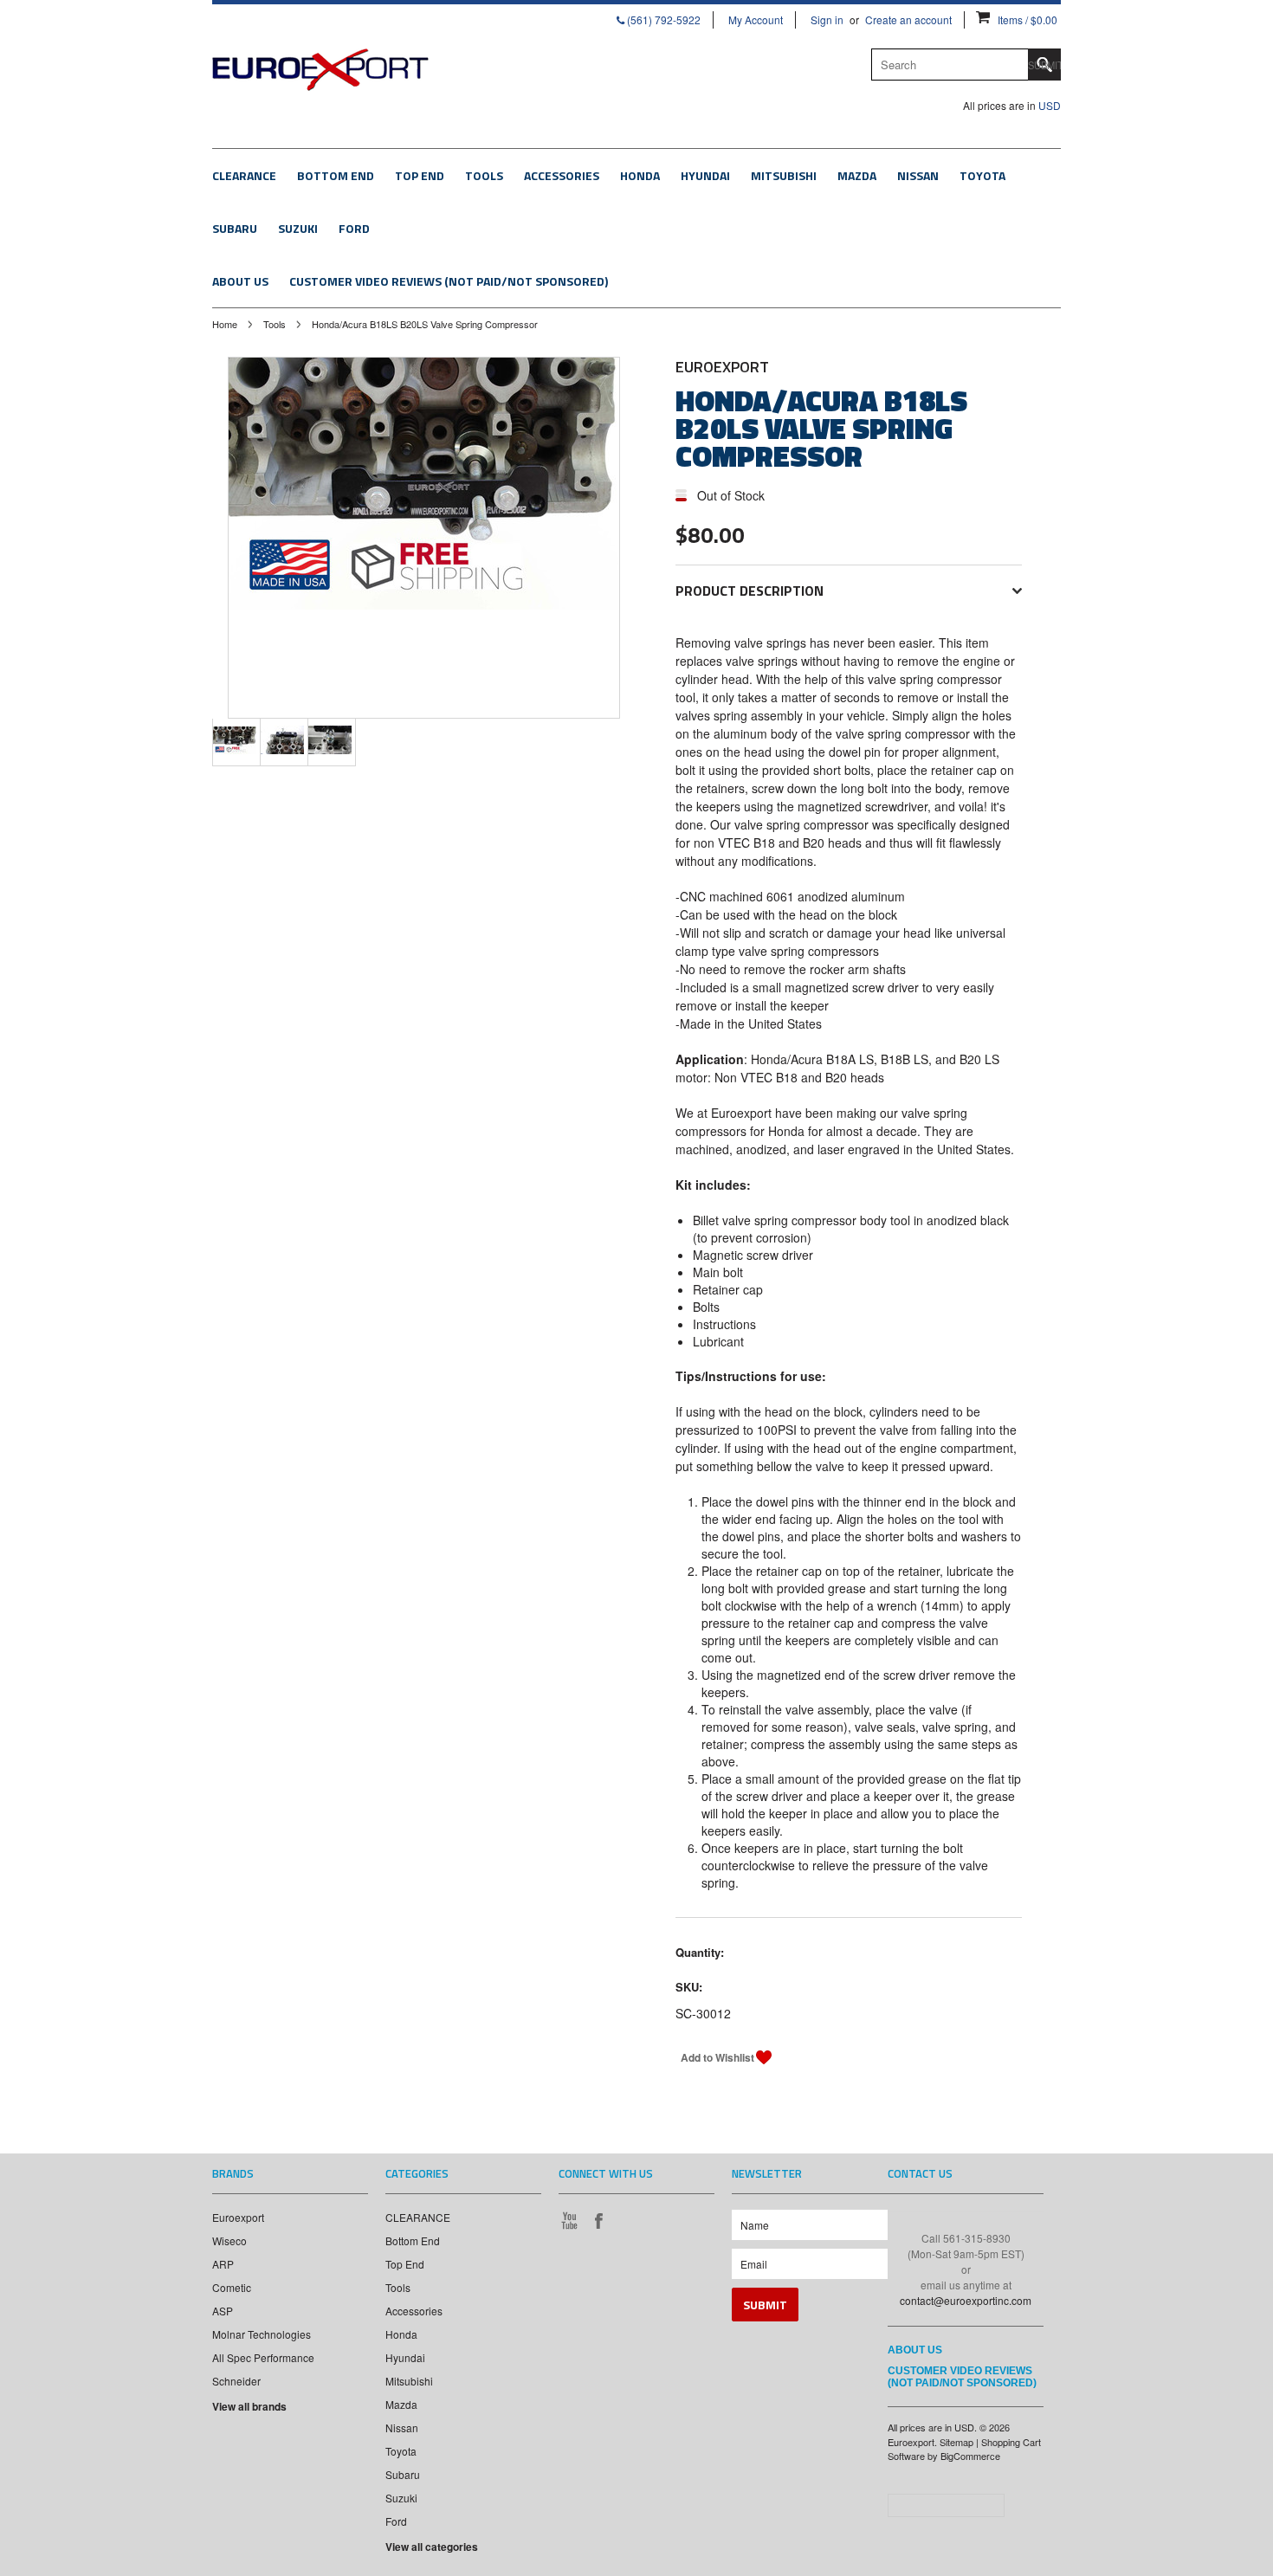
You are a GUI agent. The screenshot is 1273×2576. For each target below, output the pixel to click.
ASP (223, 2311)
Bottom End (336, 175)
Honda (640, 175)
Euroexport (238, 2217)
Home (225, 324)
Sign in (827, 19)
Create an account (908, 19)
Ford (354, 228)
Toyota (982, 175)
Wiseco (229, 2240)
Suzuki (298, 228)
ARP (223, 2264)
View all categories (432, 2547)
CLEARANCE (244, 175)
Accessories (562, 175)
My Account (756, 19)
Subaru (235, 228)
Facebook (598, 2220)
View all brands (249, 2406)
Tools (484, 175)
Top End (420, 175)
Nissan (918, 175)
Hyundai (705, 175)
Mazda (857, 175)
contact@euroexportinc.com (966, 2300)
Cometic (232, 2287)
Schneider (236, 2381)
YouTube (569, 2220)
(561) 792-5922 (662, 19)
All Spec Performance (263, 2357)
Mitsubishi (784, 175)
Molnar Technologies (262, 2334)
